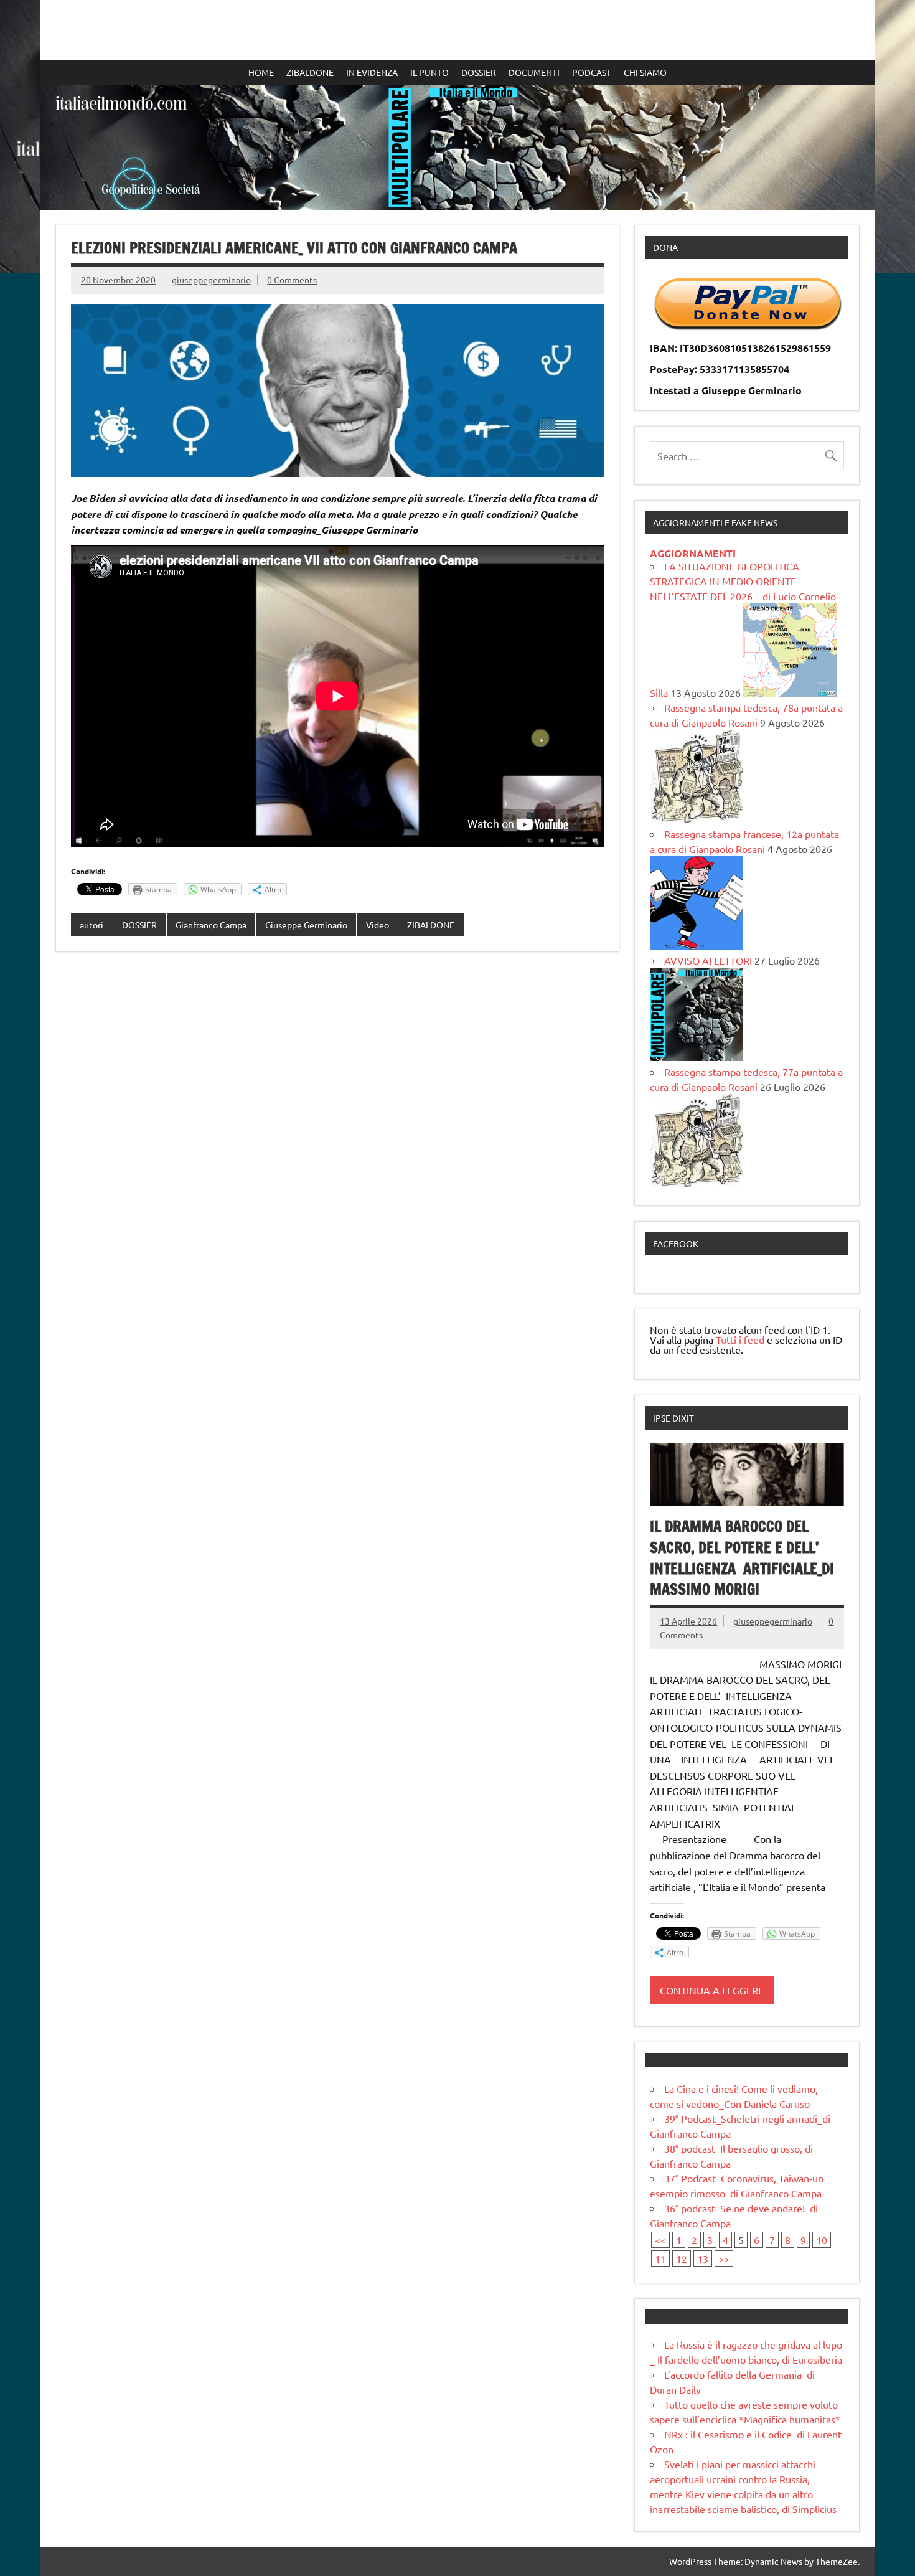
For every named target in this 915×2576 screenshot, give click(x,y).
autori (91, 925)
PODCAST (592, 72)
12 (682, 2258)
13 (703, 2258)
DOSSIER (479, 72)
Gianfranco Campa (211, 925)
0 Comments (292, 280)
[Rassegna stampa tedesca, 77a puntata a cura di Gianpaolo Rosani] (697, 1183)
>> (724, 2258)
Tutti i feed (740, 1339)
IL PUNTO (429, 72)
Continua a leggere (712, 1990)
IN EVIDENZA (372, 72)
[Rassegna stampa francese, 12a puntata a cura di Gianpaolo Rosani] (697, 945)
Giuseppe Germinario (306, 925)
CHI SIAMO (645, 72)
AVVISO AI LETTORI (708, 960)
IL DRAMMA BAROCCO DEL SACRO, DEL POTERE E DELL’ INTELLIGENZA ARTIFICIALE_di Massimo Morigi (742, 1558)
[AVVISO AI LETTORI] (697, 1057)
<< (660, 2240)
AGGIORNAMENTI (693, 553)
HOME (261, 72)
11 (660, 2258)
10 (822, 2240)
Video (378, 925)
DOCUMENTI (534, 72)
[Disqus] (337, 1123)
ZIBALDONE (310, 72)
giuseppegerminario (211, 280)
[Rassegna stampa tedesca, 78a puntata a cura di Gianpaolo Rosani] (697, 819)
